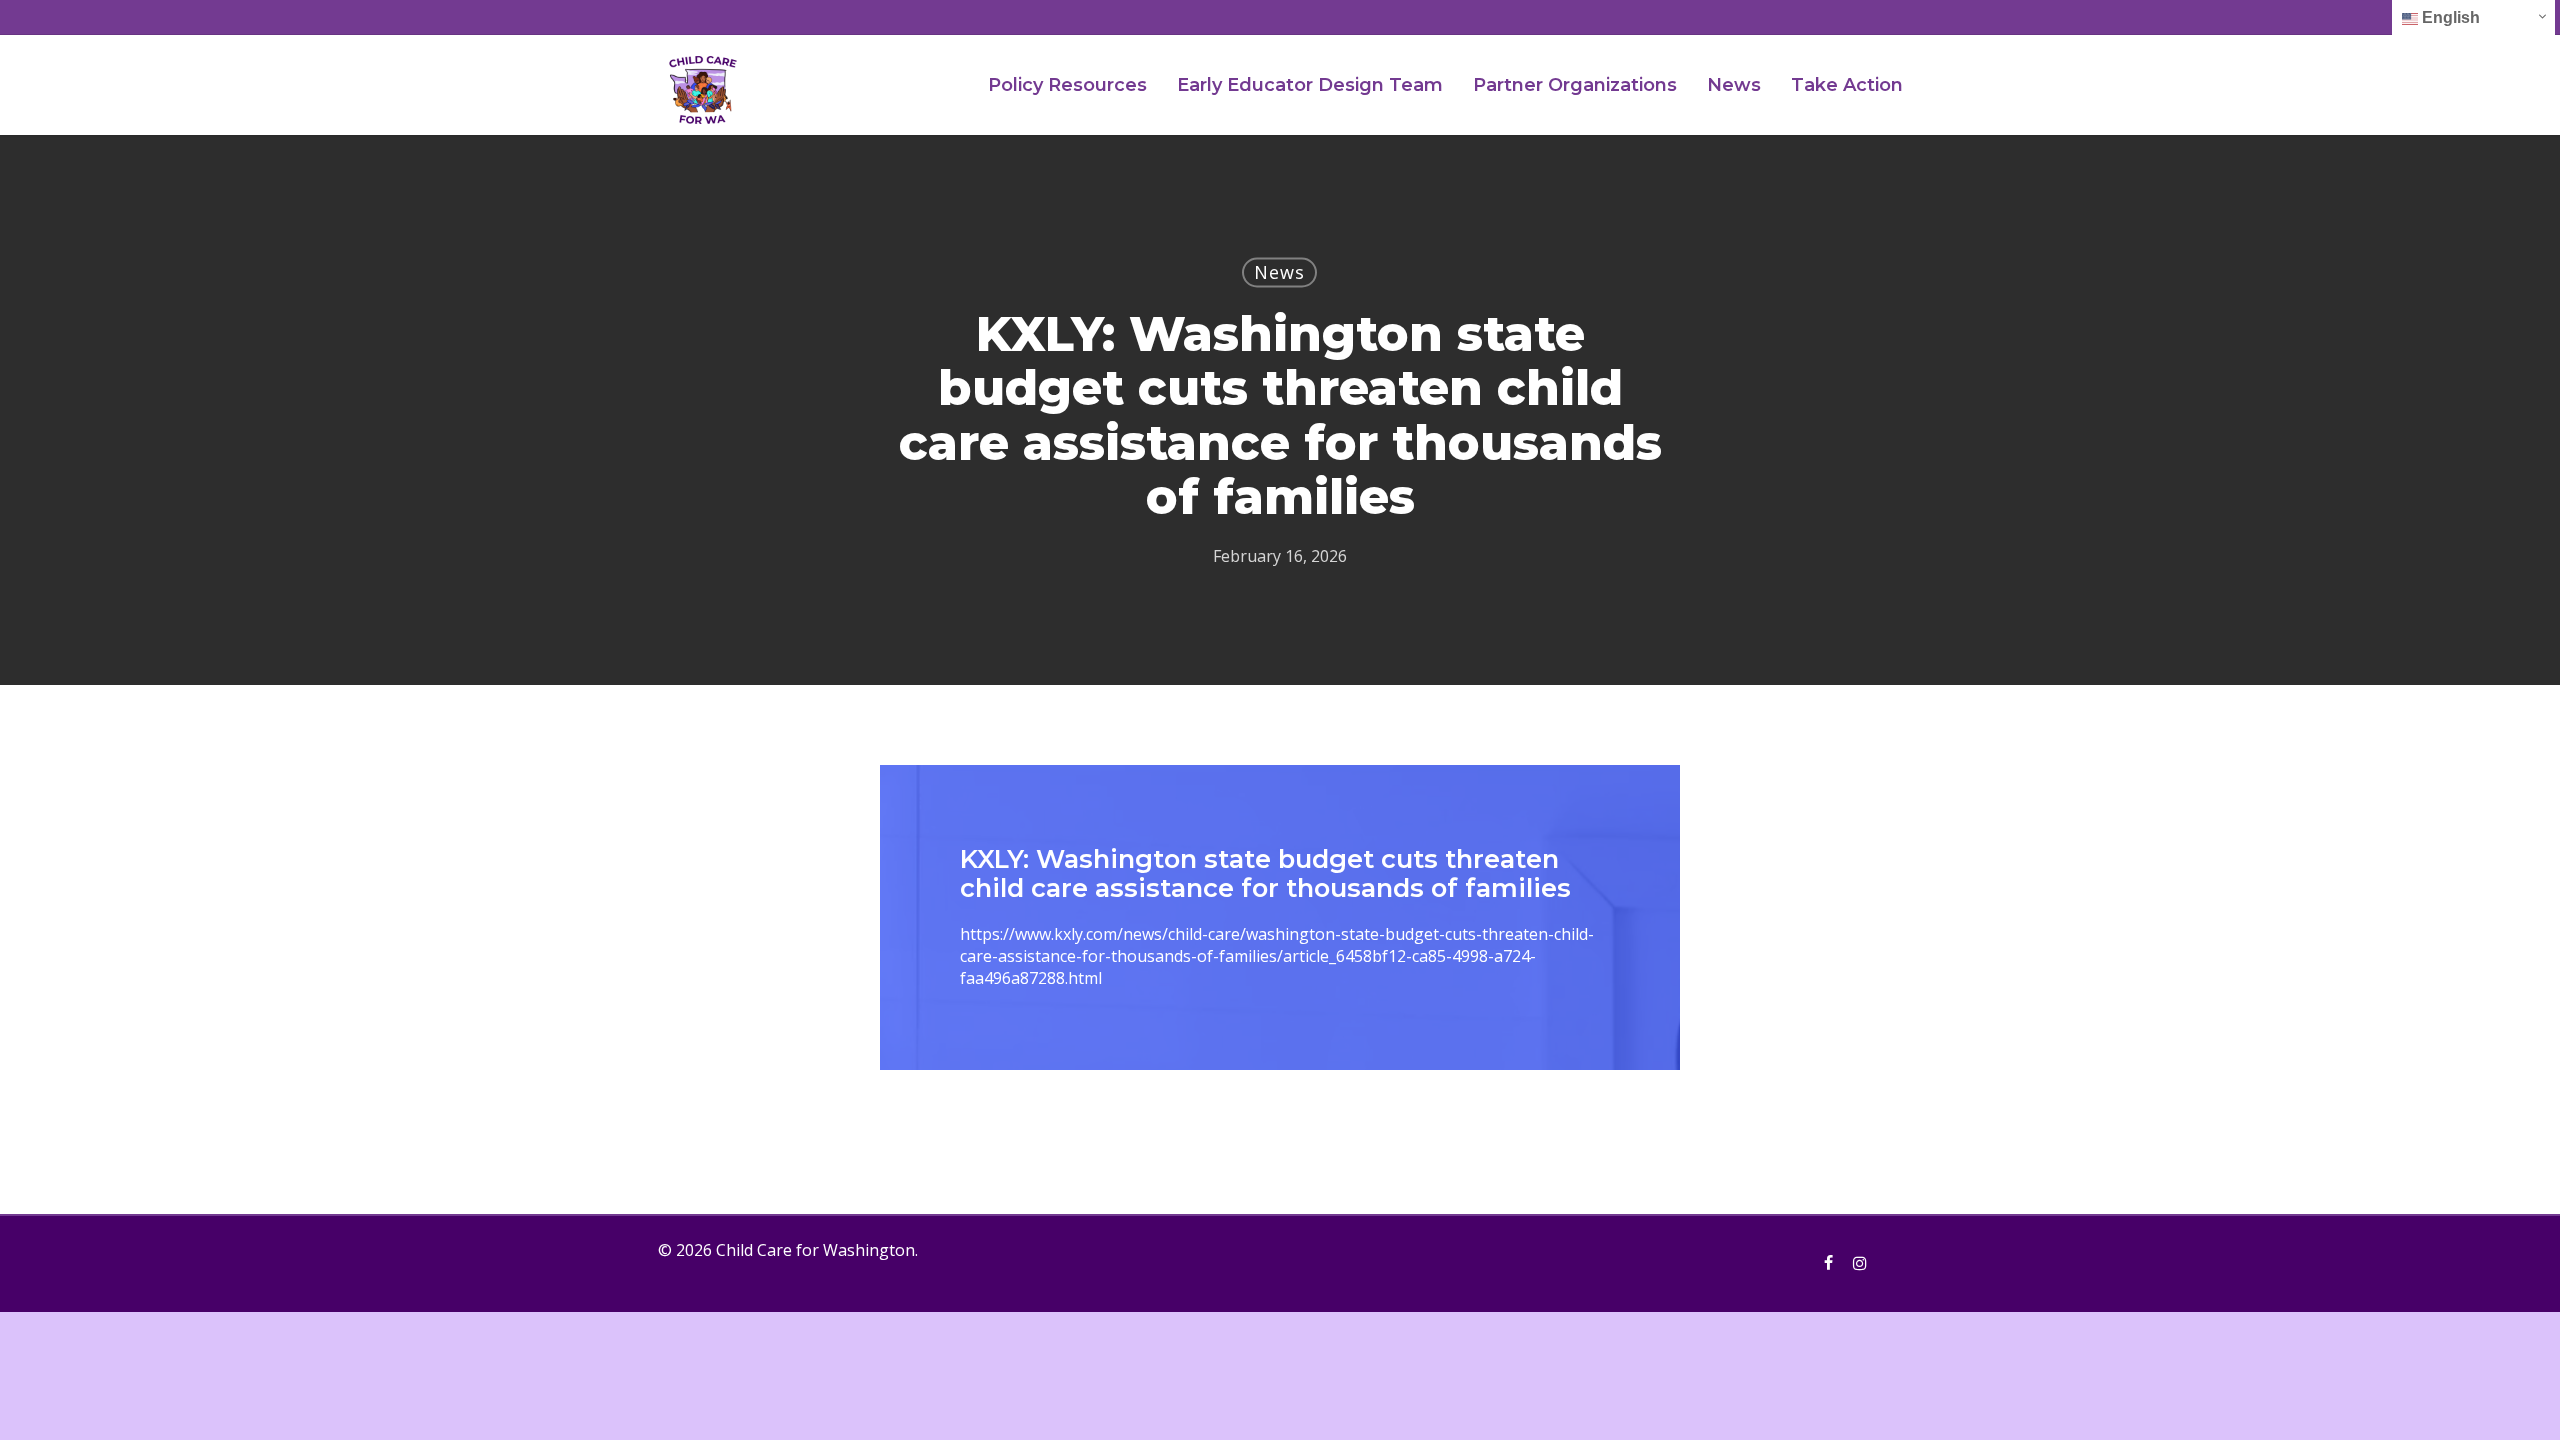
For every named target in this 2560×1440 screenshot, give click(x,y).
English (2449, 17)
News (1279, 272)
